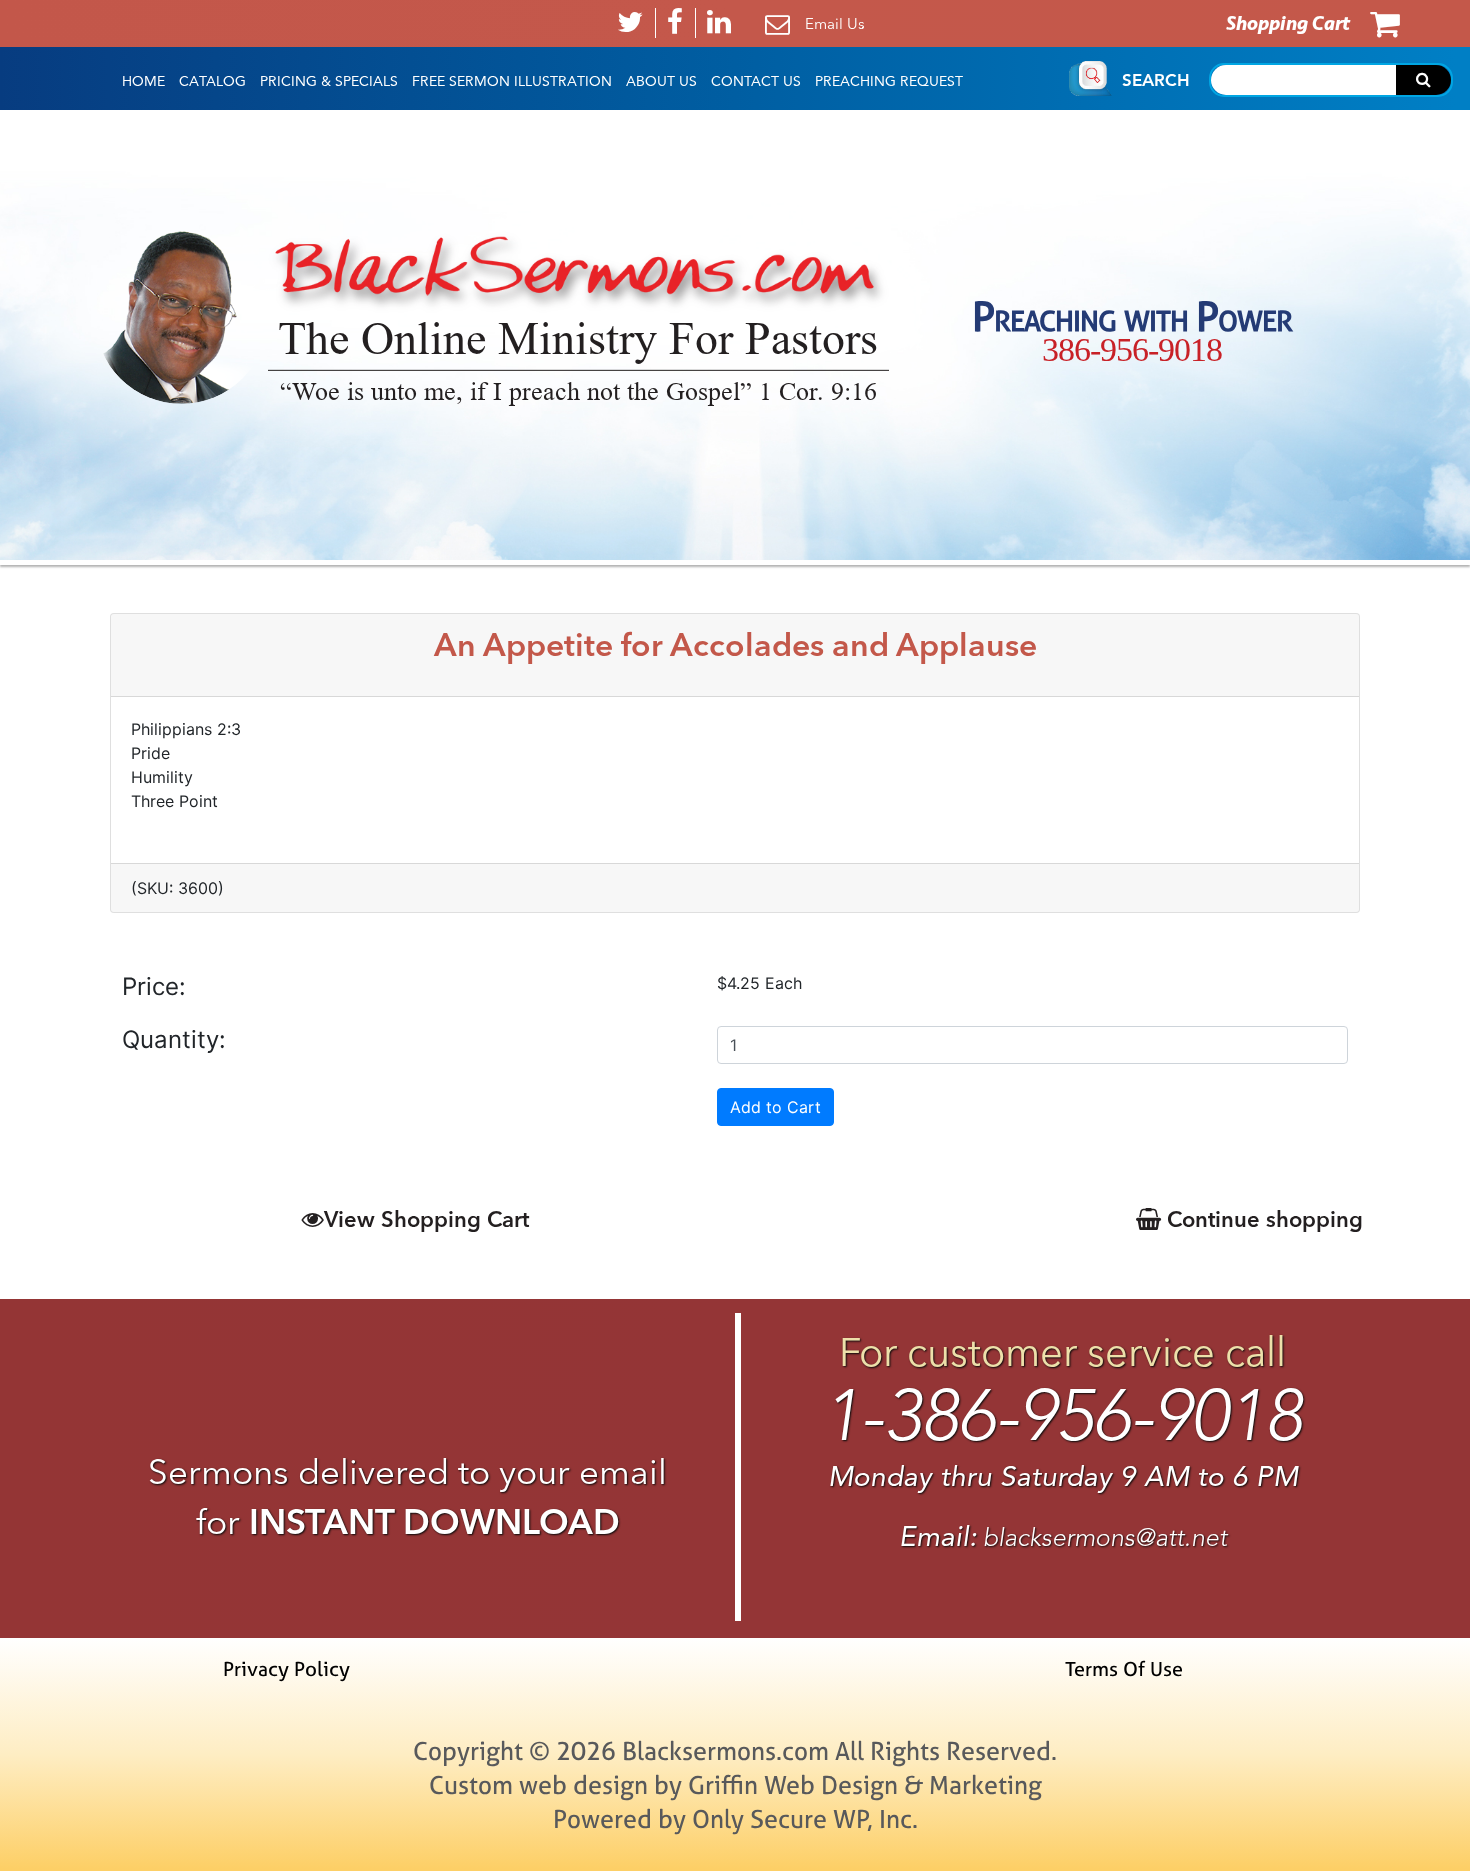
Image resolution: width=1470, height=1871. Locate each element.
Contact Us (756, 81)
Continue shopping (1262, 1219)
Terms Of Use (1124, 1668)
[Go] (1423, 80)
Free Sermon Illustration (512, 81)
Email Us (835, 23)
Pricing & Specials (329, 81)
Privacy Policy (286, 1668)
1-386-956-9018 (1062, 1416)
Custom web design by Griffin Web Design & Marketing (735, 1784)
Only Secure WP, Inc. (805, 1818)
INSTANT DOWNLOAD (434, 1521)
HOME (143, 81)
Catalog (212, 81)
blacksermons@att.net (1105, 1537)
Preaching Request (889, 81)
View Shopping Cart (426, 1219)
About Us (661, 81)
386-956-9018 (1132, 349)
